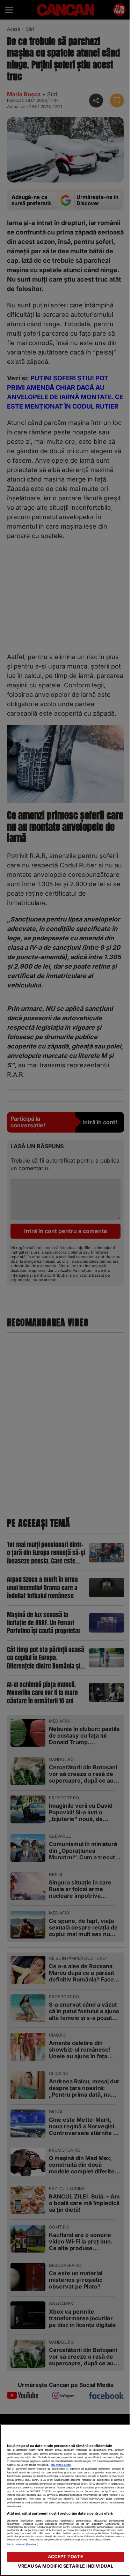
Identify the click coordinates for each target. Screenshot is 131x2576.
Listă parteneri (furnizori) (23, 2544)
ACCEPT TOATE (65, 2557)
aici (9, 2491)
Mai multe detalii (61, 2465)
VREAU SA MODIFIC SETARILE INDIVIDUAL (65, 2566)
